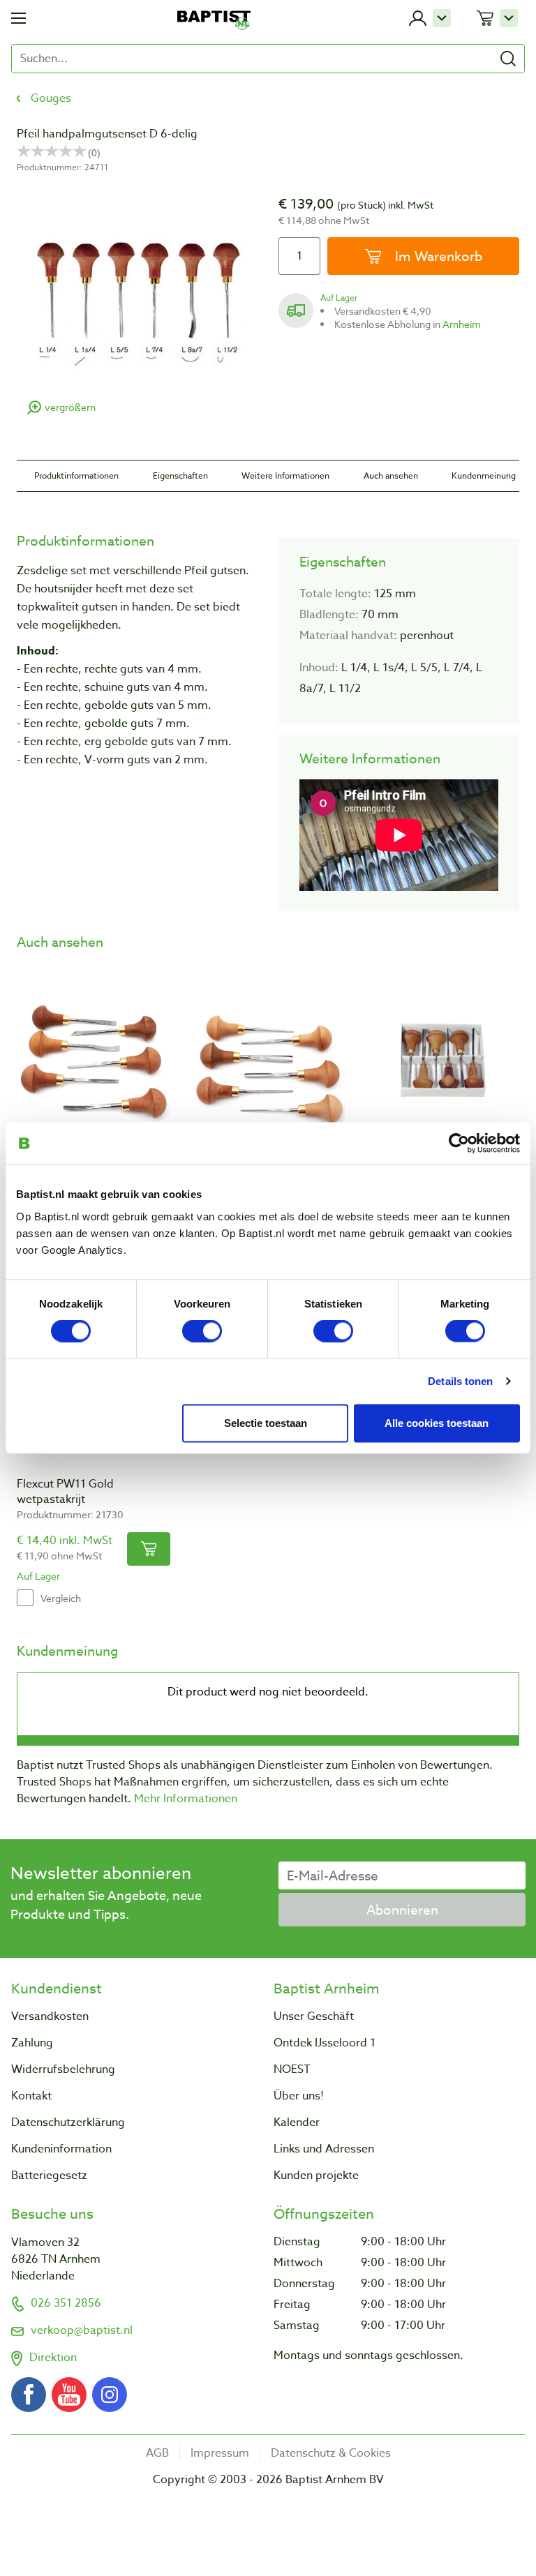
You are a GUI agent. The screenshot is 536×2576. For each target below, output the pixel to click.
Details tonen (460, 1381)
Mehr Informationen (186, 1799)
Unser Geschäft (314, 2016)
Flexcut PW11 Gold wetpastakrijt (65, 1492)
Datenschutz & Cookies (331, 2453)
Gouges (51, 98)
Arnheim (462, 324)
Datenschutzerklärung (68, 2122)
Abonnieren (402, 1910)
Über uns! (299, 2096)
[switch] (202, 1331)
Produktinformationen (76, 475)
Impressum (220, 2453)
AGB (157, 2453)
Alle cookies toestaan (437, 1423)
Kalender (297, 2122)
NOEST (292, 2069)
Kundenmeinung (484, 475)
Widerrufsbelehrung (63, 2069)
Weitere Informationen (285, 475)
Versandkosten (50, 2016)
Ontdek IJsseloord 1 (325, 2043)
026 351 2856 (66, 2303)
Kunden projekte (316, 2176)
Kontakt (31, 2096)
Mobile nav (18, 18)
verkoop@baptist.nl (82, 2330)
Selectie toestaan (266, 1423)
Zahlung (32, 2043)
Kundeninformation (61, 2149)
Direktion (53, 2358)
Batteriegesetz (49, 2176)
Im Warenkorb (437, 256)
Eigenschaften (180, 475)
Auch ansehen (391, 475)
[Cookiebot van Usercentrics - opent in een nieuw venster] (459, 1144)
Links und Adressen (324, 2149)
